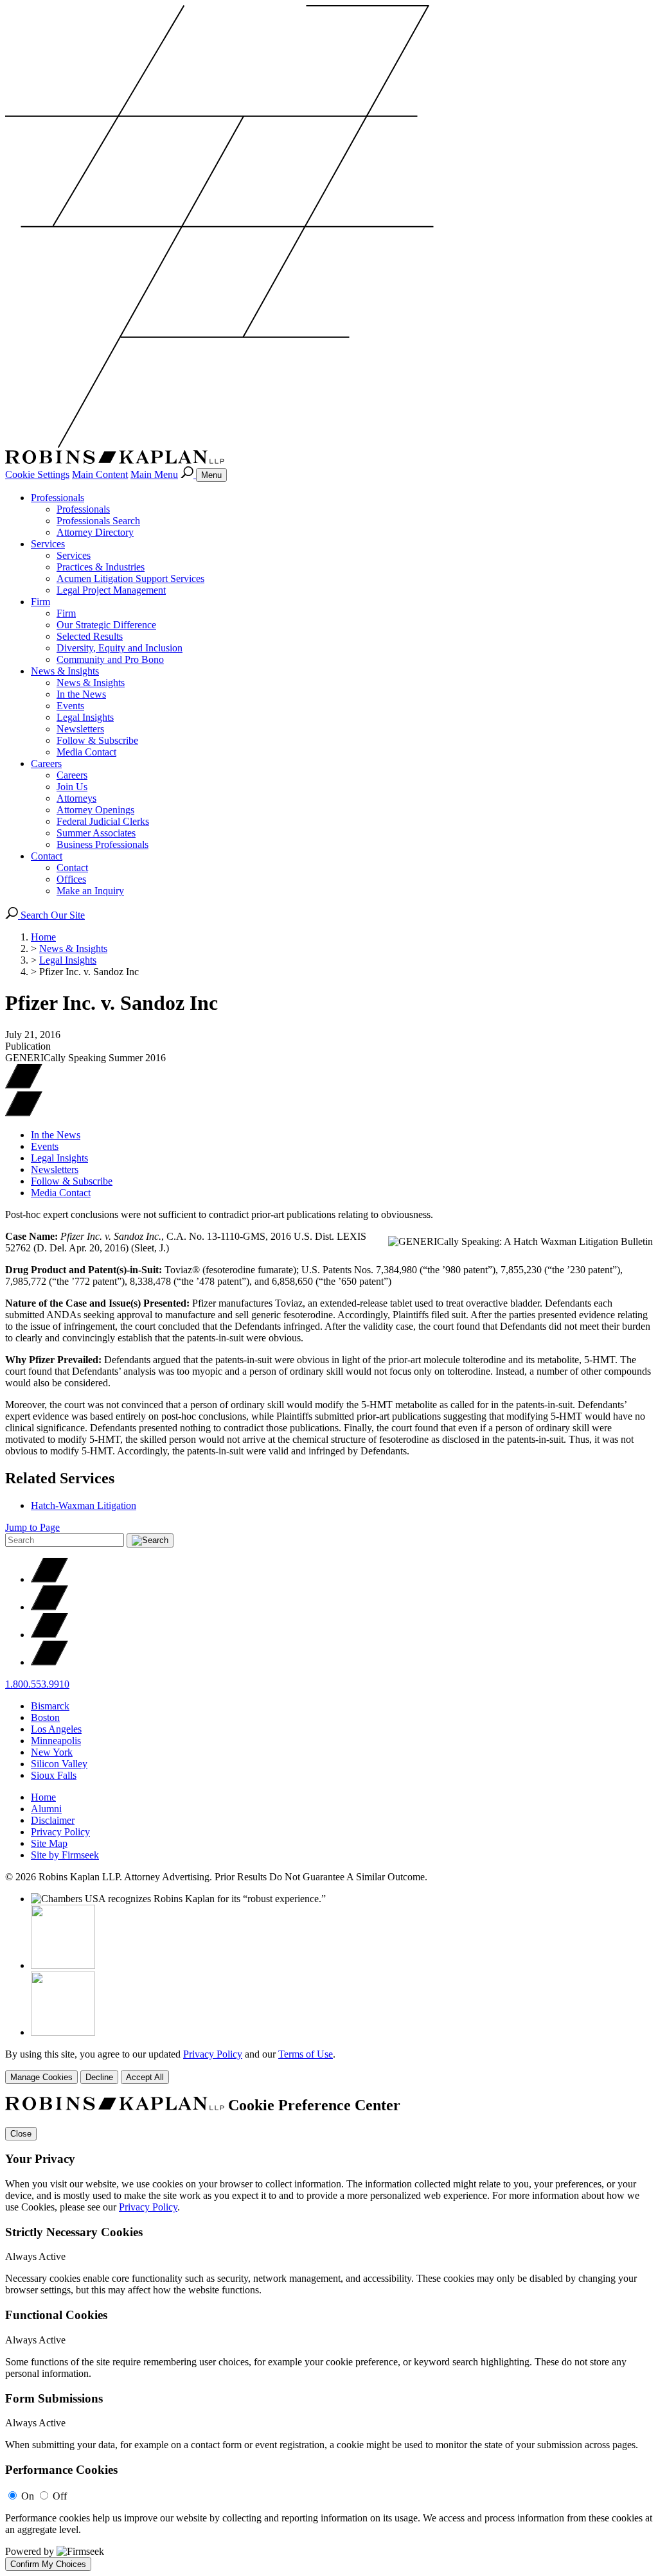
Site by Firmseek (65, 1855)
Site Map (49, 1843)
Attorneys (76, 798)
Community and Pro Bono (110, 659)
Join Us (72, 787)
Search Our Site (51, 915)
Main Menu (154, 474)
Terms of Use (306, 2054)
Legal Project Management (111, 590)
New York (52, 1752)
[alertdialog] (329, 2334)
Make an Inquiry (90, 891)
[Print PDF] (24, 1085)
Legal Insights (85, 717)
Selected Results (90, 636)
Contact (47, 856)
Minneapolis (56, 1741)
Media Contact (86, 752)
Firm (40, 602)
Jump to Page (32, 1527)
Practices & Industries (101, 567)
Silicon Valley (59, 1764)
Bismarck (50, 1706)
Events (70, 706)
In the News (81, 694)
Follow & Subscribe (97, 740)
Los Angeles (56, 1729)
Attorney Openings (95, 810)
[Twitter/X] (49, 1579)
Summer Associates (96, 833)
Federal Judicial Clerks (103, 821)
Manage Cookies (41, 2077)
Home (43, 937)
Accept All (145, 2077)
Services (48, 544)
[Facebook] (49, 1607)
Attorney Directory (95, 532)
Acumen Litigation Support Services (130, 578)
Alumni (46, 1809)
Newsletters (80, 729)
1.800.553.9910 (37, 1684)
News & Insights (65, 671)
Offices (71, 879)
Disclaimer (53, 1820)
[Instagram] (49, 1662)
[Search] (188, 474)
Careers (46, 763)
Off (60, 2496)
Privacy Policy (60, 1832)
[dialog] (329, 2066)
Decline (99, 2077)
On (28, 2496)
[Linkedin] (49, 1635)
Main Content (100, 474)
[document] (329, 2334)
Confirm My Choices (48, 2564)
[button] (24, 1113)
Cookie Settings (37, 474)
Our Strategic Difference (106, 625)
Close (21, 2134)
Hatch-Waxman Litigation (84, 1505)
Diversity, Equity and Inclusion (120, 648)
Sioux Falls (54, 1775)
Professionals (58, 498)
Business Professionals (102, 844)
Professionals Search (98, 521)
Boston (45, 1717)
